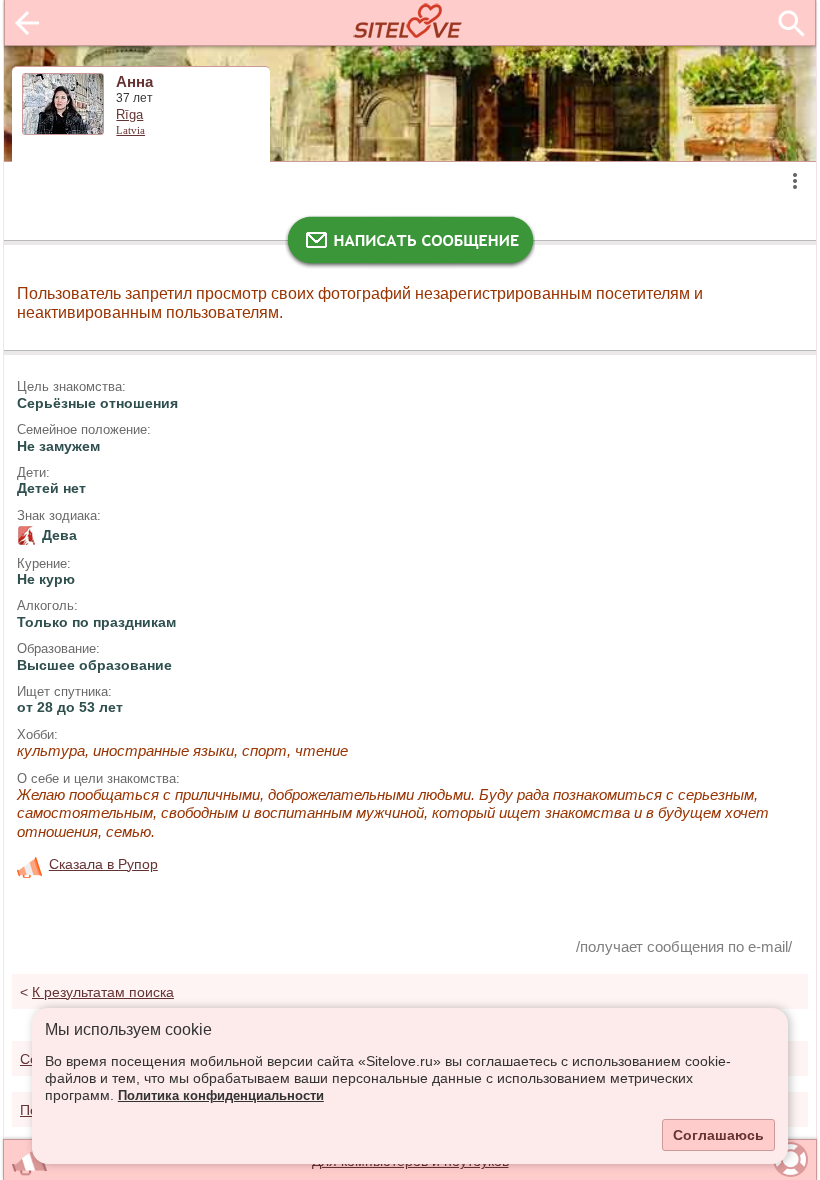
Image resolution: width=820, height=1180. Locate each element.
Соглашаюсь (718, 1135)
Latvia (130, 130)
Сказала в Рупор (103, 864)
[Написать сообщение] (410, 245)
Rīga (129, 115)
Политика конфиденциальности (221, 1096)
